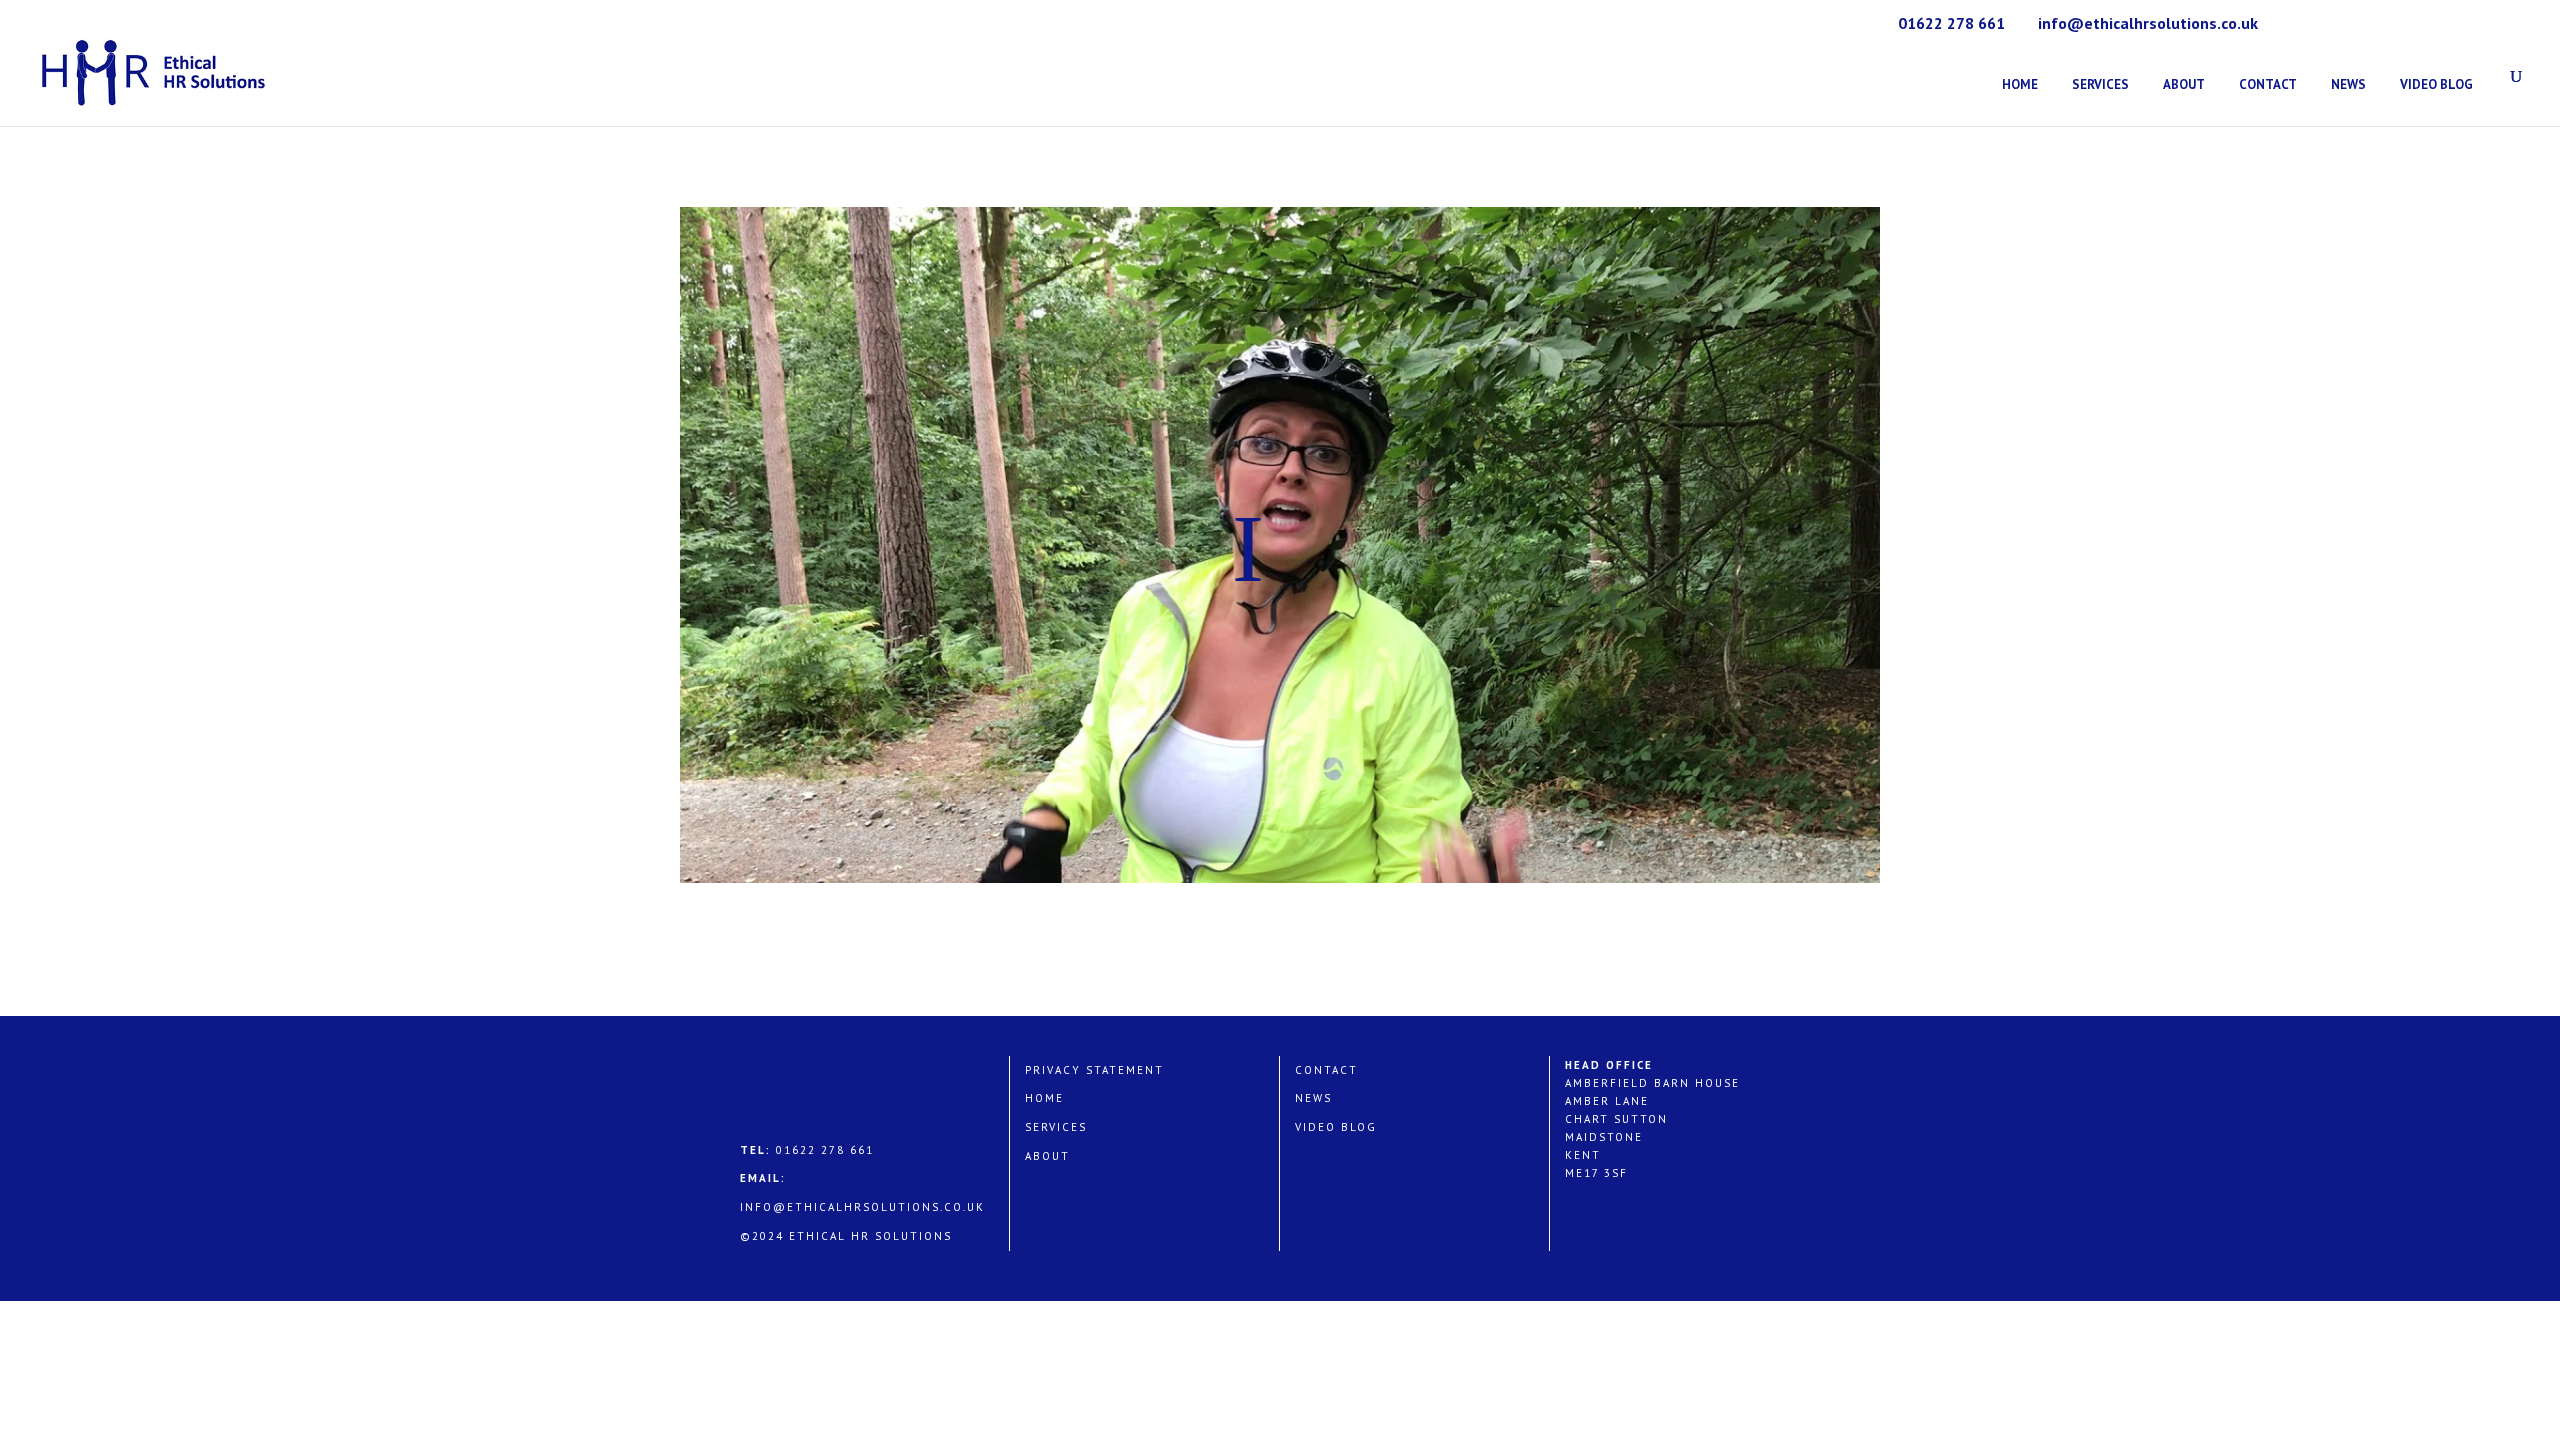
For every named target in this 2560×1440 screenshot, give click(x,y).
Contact (2268, 84)
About (2184, 84)
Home (2020, 84)
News (2348, 84)
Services (2100, 84)
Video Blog (2436, 84)
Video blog (1336, 1127)
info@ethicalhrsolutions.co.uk (862, 1207)
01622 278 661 (1951, 23)
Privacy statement (1094, 1070)
